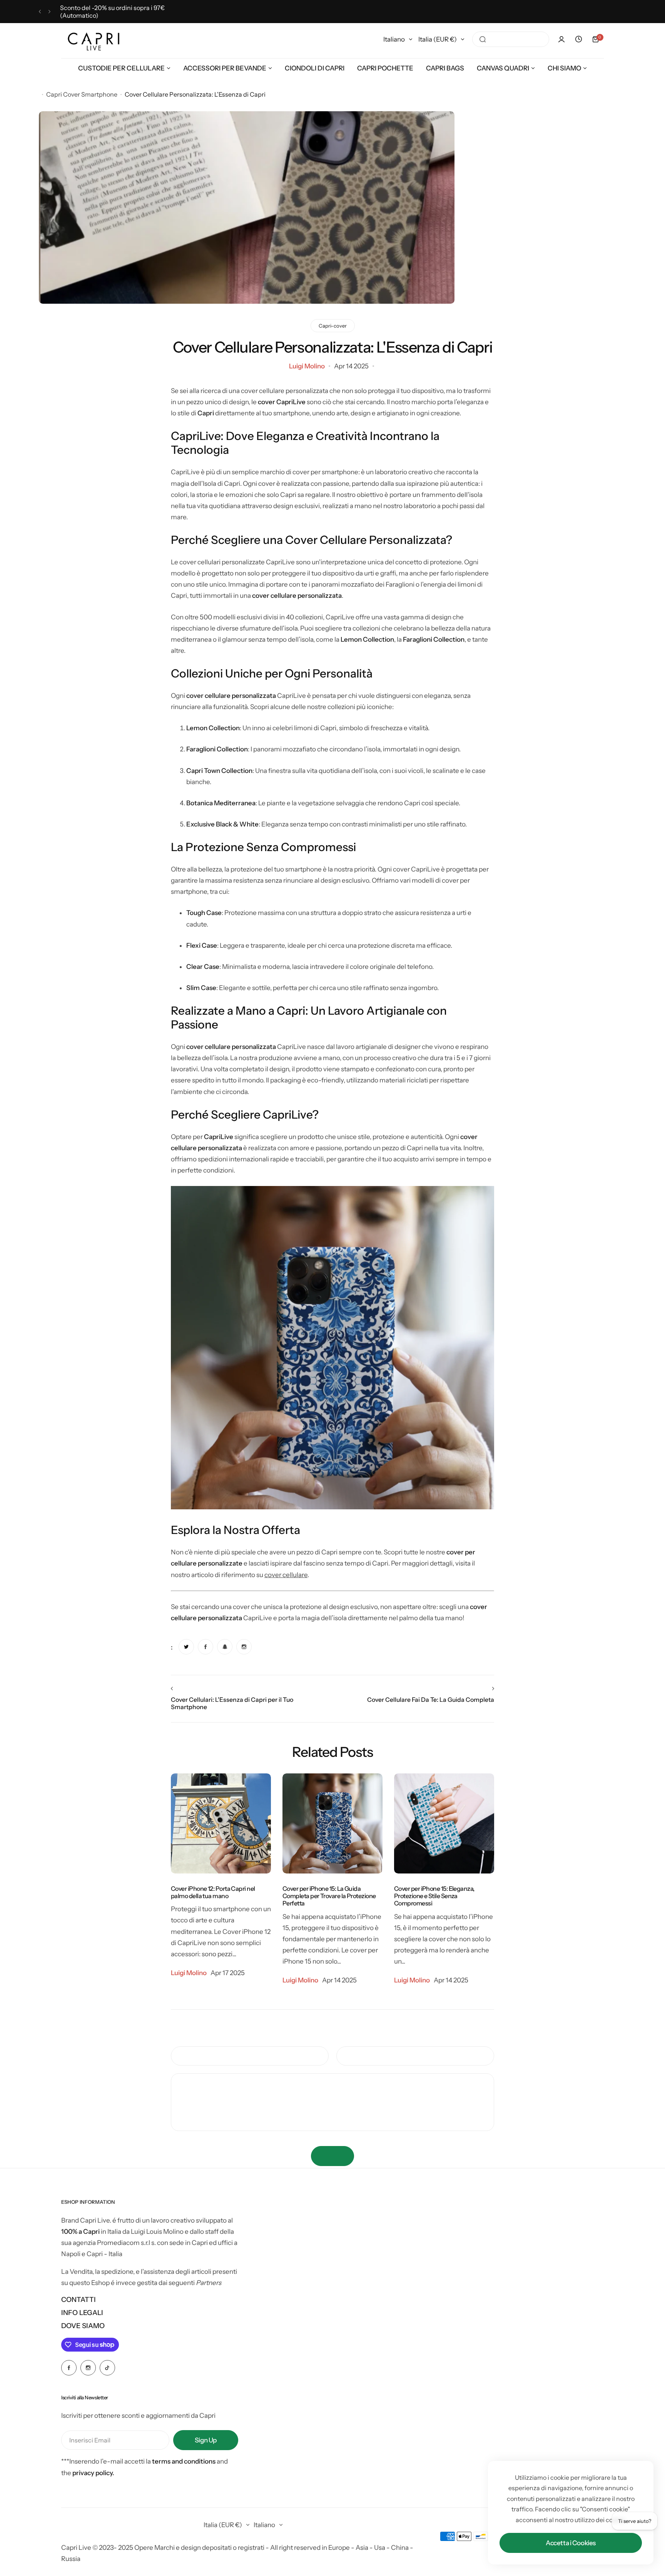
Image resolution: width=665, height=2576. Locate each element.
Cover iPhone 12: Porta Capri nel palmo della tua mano (213, 1892)
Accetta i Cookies (571, 2543)
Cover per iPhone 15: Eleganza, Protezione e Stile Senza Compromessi (434, 1896)
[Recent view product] (578, 39)
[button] (40, 12)
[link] (186, 1647)
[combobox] (511, 39)
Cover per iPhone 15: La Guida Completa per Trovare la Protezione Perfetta (329, 1896)
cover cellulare (286, 1575)
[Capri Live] (94, 39)
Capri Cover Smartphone (82, 94)
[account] (561, 39)
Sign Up (206, 2440)
